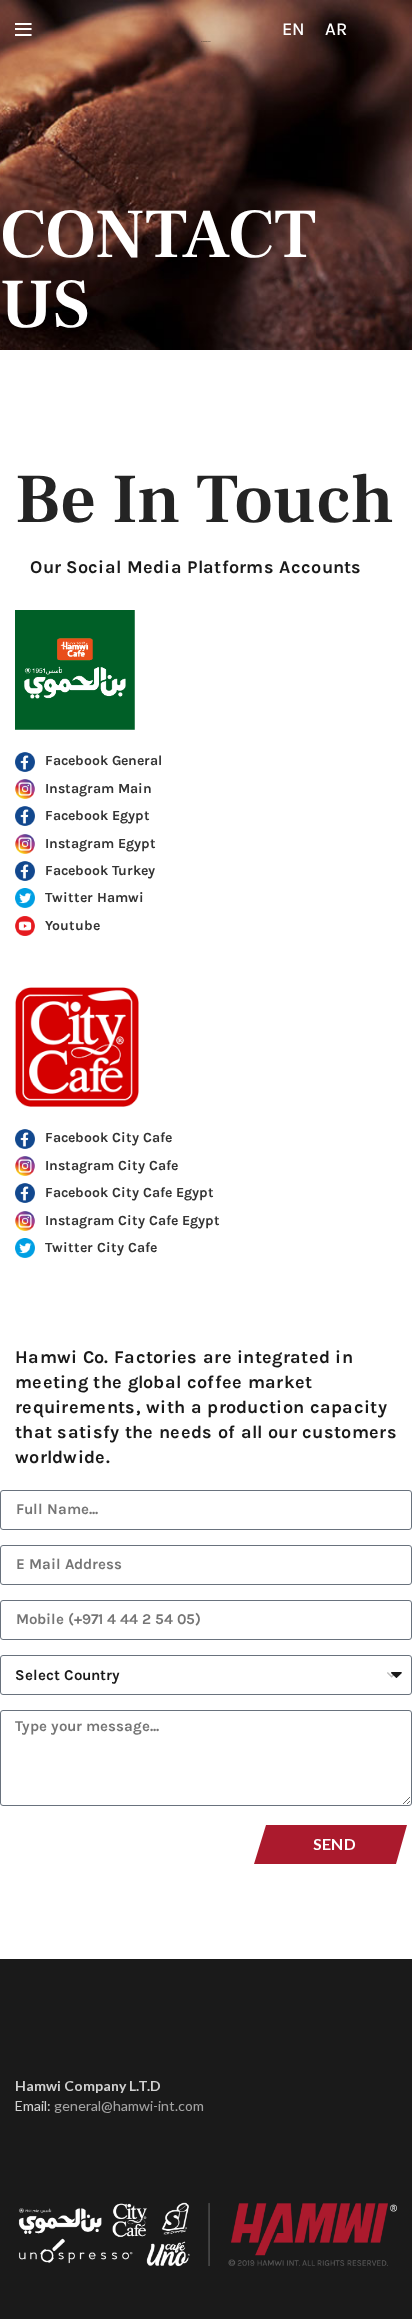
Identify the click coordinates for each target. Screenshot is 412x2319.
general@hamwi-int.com (129, 2105)
